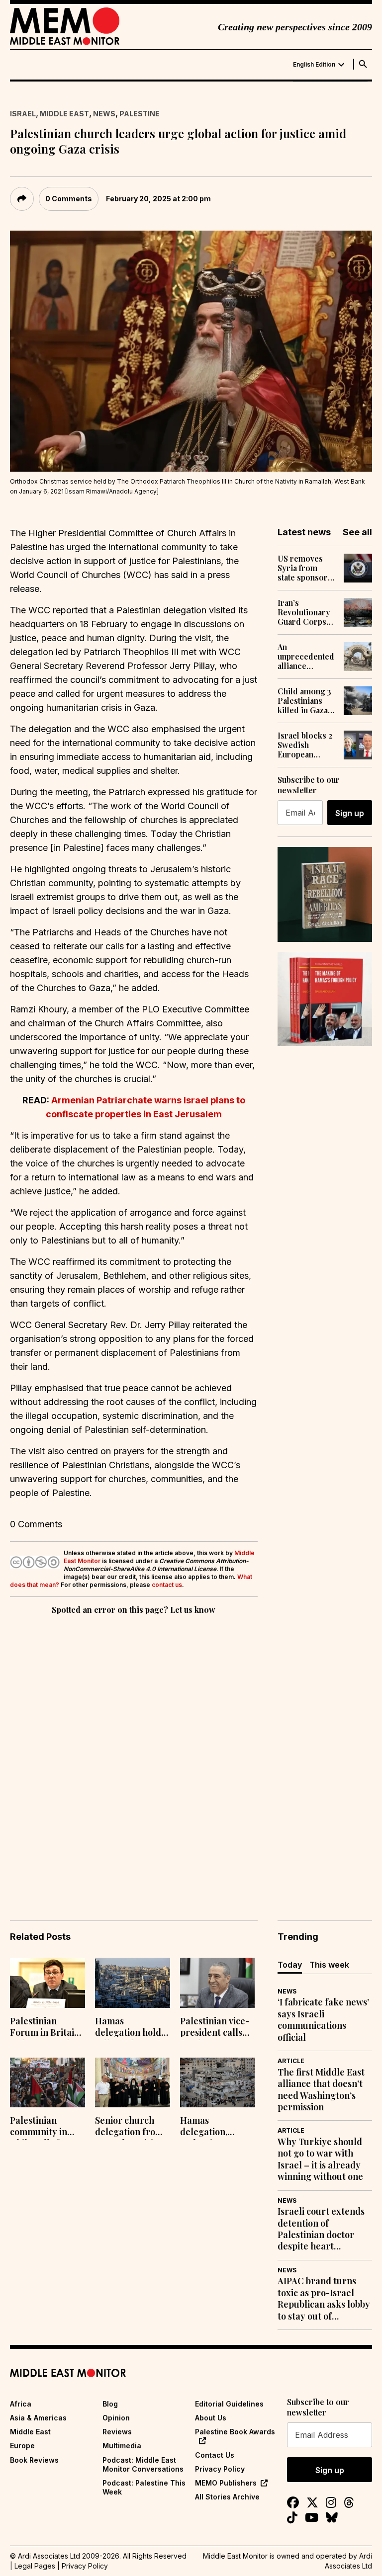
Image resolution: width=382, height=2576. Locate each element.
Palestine (140, 114)
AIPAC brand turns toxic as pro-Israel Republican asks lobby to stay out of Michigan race (324, 2299)
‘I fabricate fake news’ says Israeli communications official (323, 2020)
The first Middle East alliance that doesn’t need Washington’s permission (321, 2090)
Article (291, 2061)
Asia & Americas (38, 2418)
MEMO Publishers (226, 2483)
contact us (167, 1585)
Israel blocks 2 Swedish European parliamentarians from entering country (307, 745)
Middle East (64, 114)
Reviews (117, 2432)
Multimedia (122, 2446)
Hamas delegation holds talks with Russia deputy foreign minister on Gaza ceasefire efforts (130, 2028)
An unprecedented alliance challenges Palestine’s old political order (306, 657)
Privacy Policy (220, 2469)
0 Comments (69, 199)
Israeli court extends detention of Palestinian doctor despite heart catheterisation (321, 2229)
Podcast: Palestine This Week (144, 2487)
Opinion (116, 2418)
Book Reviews (34, 2460)
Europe (22, 2446)
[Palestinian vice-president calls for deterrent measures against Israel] (218, 1983)
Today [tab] (290, 1965)
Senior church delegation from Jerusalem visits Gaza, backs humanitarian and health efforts (129, 2127)
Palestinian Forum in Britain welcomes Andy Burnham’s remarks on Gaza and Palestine (46, 2028)
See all (357, 532)
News (104, 114)
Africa (21, 2404)
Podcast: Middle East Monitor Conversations (143, 2464)
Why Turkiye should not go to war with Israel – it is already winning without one (320, 2159)
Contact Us (215, 2455)
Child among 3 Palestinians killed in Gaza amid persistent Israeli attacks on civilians (306, 701)
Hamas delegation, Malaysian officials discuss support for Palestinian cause (216, 2127)
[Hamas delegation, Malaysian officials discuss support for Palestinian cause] (218, 2083)
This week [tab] (329, 1965)
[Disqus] (134, 1753)
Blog (110, 2404)
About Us (211, 2418)
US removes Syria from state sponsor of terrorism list (303, 568)
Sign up (350, 813)
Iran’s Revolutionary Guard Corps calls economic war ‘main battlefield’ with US (306, 612)
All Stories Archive (227, 2497)
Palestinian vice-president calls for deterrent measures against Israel (217, 2028)
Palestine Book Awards (235, 2432)
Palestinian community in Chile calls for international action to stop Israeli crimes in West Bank (44, 2127)
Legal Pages (35, 2566)
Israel (23, 114)
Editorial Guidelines (229, 2404)
